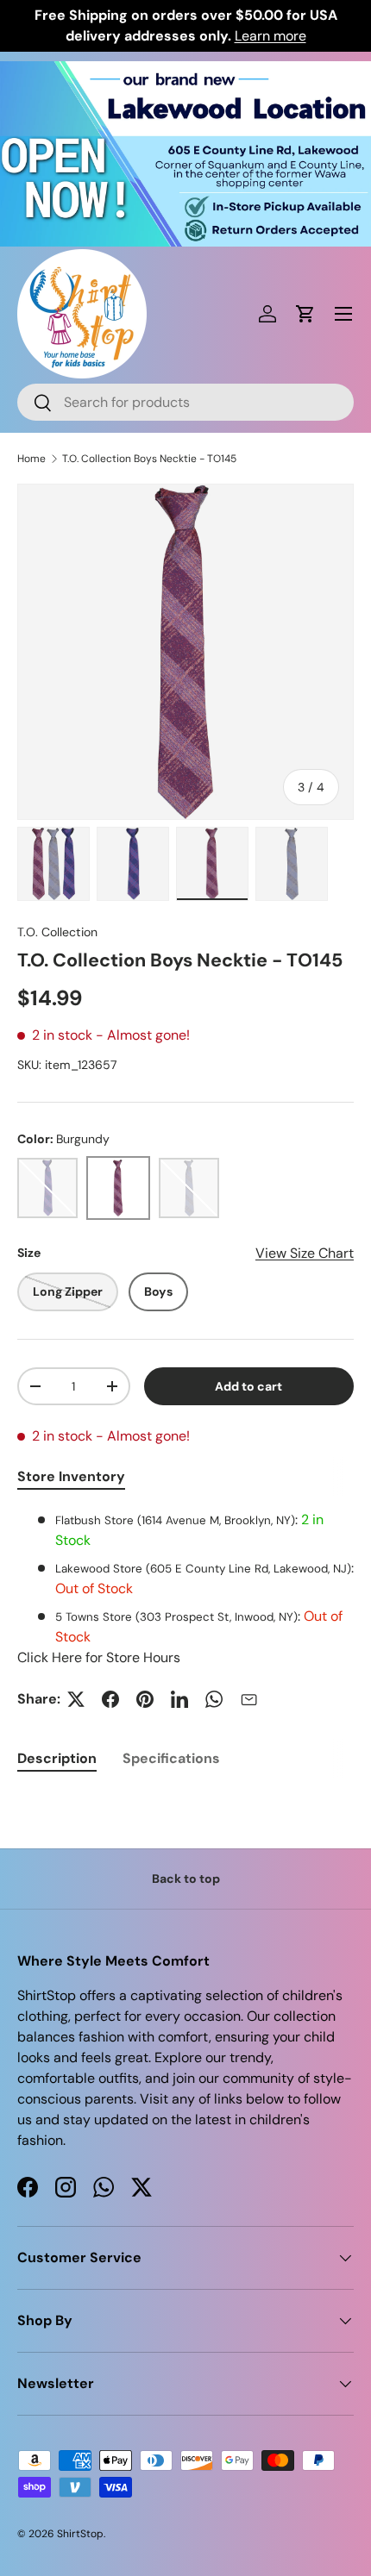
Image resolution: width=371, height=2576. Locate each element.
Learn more (270, 36)
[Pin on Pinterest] (145, 1699)
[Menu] (343, 314)
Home (31, 459)
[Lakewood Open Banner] (185, 71)
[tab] (57, 1758)
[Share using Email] (248, 1699)
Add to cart (248, 1386)
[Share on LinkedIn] (179, 1699)
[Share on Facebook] (110, 1699)
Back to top (186, 1879)
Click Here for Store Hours (99, 1657)
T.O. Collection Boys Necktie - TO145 (149, 459)
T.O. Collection (57, 932)
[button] (305, 314)
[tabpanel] (185, 1589)
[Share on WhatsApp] (214, 1699)
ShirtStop (80, 2534)
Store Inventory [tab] (71, 1476)
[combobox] (185, 402)
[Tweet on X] (76, 1699)
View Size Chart (305, 1253)
